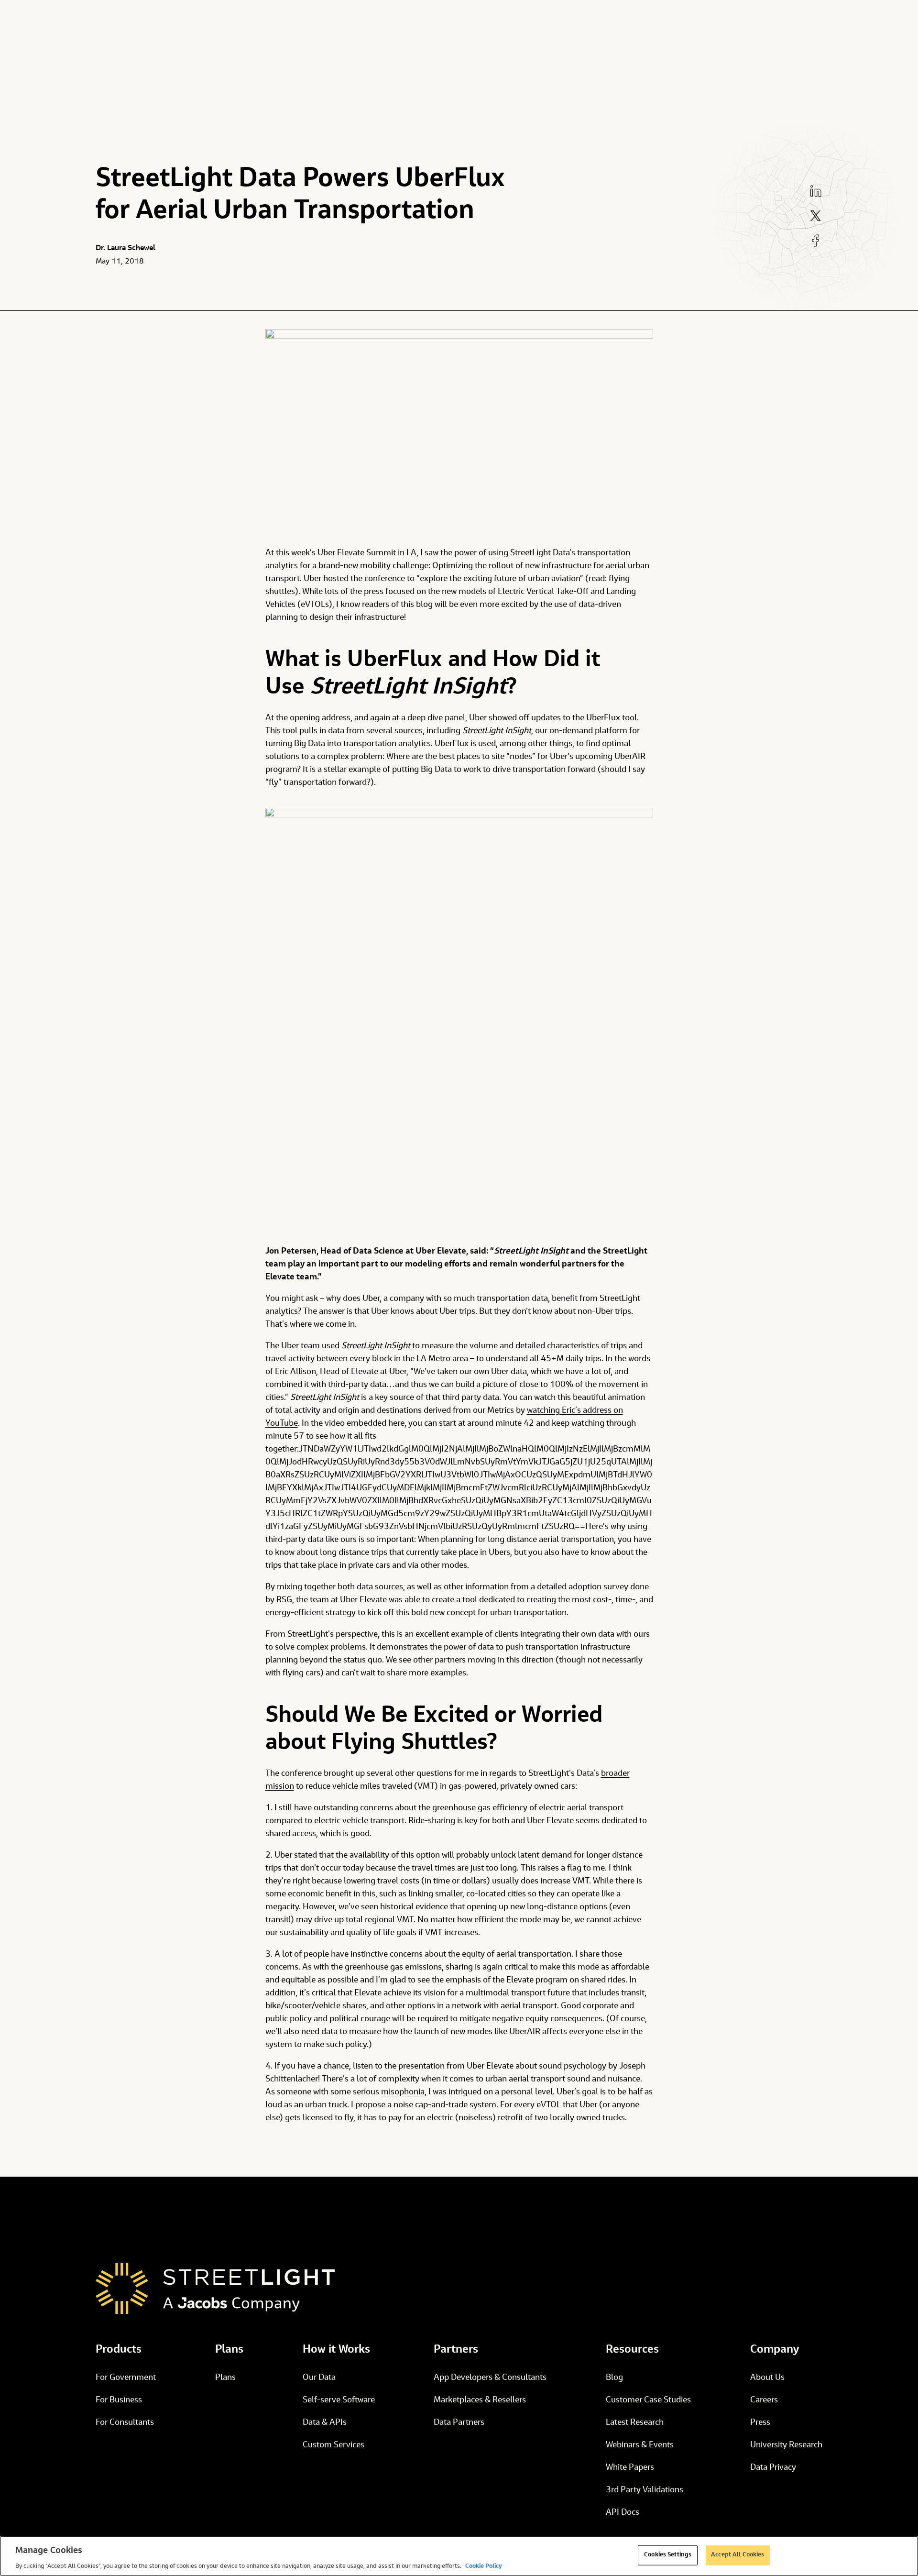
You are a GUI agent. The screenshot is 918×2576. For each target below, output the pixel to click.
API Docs (623, 2513)
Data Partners (459, 2423)
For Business (119, 2400)
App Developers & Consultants (490, 2378)
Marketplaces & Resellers (480, 2400)
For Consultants (125, 2423)
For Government (126, 2378)
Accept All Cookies (738, 2555)
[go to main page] (215, 2288)
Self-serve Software (339, 2400)
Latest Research (635, 2423)
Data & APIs (325, 2423)
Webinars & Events (640, 2445)
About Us (767, 2378)
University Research (786, 2445)
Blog (614, 2378)
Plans (225, 2378)
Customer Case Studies (648, 2400)
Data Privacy (773, 2468)
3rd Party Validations (645, 2490)
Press (760, 2423)
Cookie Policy (484, 2566)
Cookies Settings (668, 2555)
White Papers (630, 2468)
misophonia (403, 2092)
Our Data (319, 2378)
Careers (764, 2400)
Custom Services (333, 2445)
